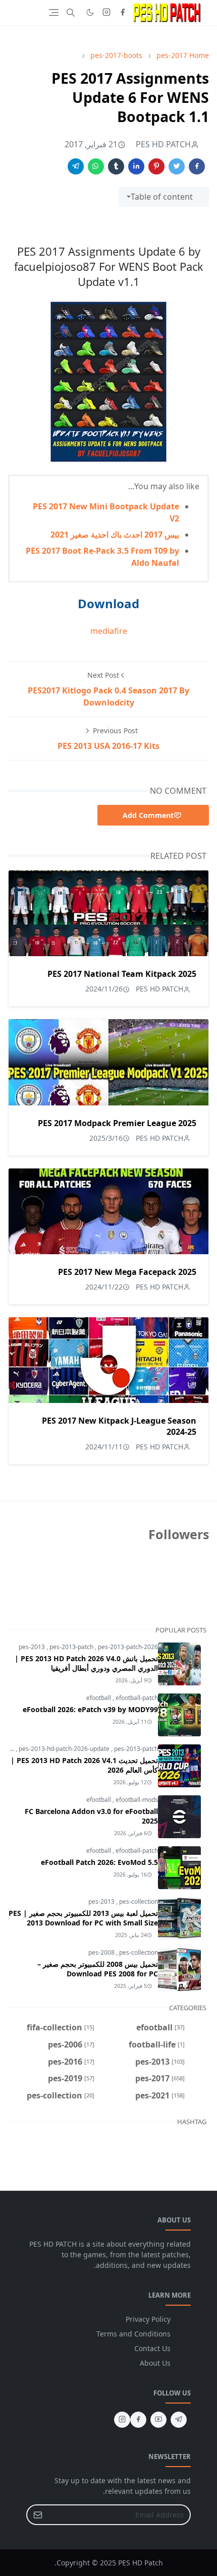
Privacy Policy (148, 2319)
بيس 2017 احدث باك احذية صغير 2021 (115, 535)
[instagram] (106, 13)
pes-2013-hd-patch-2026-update (65, 1749)
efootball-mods (137, 1800)
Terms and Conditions (133, 2334)
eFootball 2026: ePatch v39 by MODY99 (90, 1709)
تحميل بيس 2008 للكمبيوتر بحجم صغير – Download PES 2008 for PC (98, 1969)
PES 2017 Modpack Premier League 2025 (117, 1123)
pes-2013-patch (72, 1647)
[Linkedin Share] (136, 166)
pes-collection (139, 1901)
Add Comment (148, 815)
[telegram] (179, 2420)
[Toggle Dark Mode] (90, 12)
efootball (99, 1698)
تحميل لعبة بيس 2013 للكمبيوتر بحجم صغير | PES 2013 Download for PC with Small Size (83, 1918)
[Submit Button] (38, 2515)
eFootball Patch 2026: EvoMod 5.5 (99, 1862)
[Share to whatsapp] (96, 166)
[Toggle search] (71, 13)
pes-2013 (33, 1647)
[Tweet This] (177, 166)
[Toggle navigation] (54, 12)
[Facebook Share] (197, 166)
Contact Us (152, 2348)
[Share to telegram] (76, 166)
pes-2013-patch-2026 (128, 1647)
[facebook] (123, 13)
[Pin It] (156, 166)
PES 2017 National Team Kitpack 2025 (122, 974)
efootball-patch (137, 1698)
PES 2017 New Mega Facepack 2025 (127, 1272)
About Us (155, 2363)
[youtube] (158, 2420)
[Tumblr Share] (116, 166)
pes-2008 (102, 1952)
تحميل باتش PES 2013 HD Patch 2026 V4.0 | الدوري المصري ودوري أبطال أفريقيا (86, 1663)
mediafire (109, 631)
